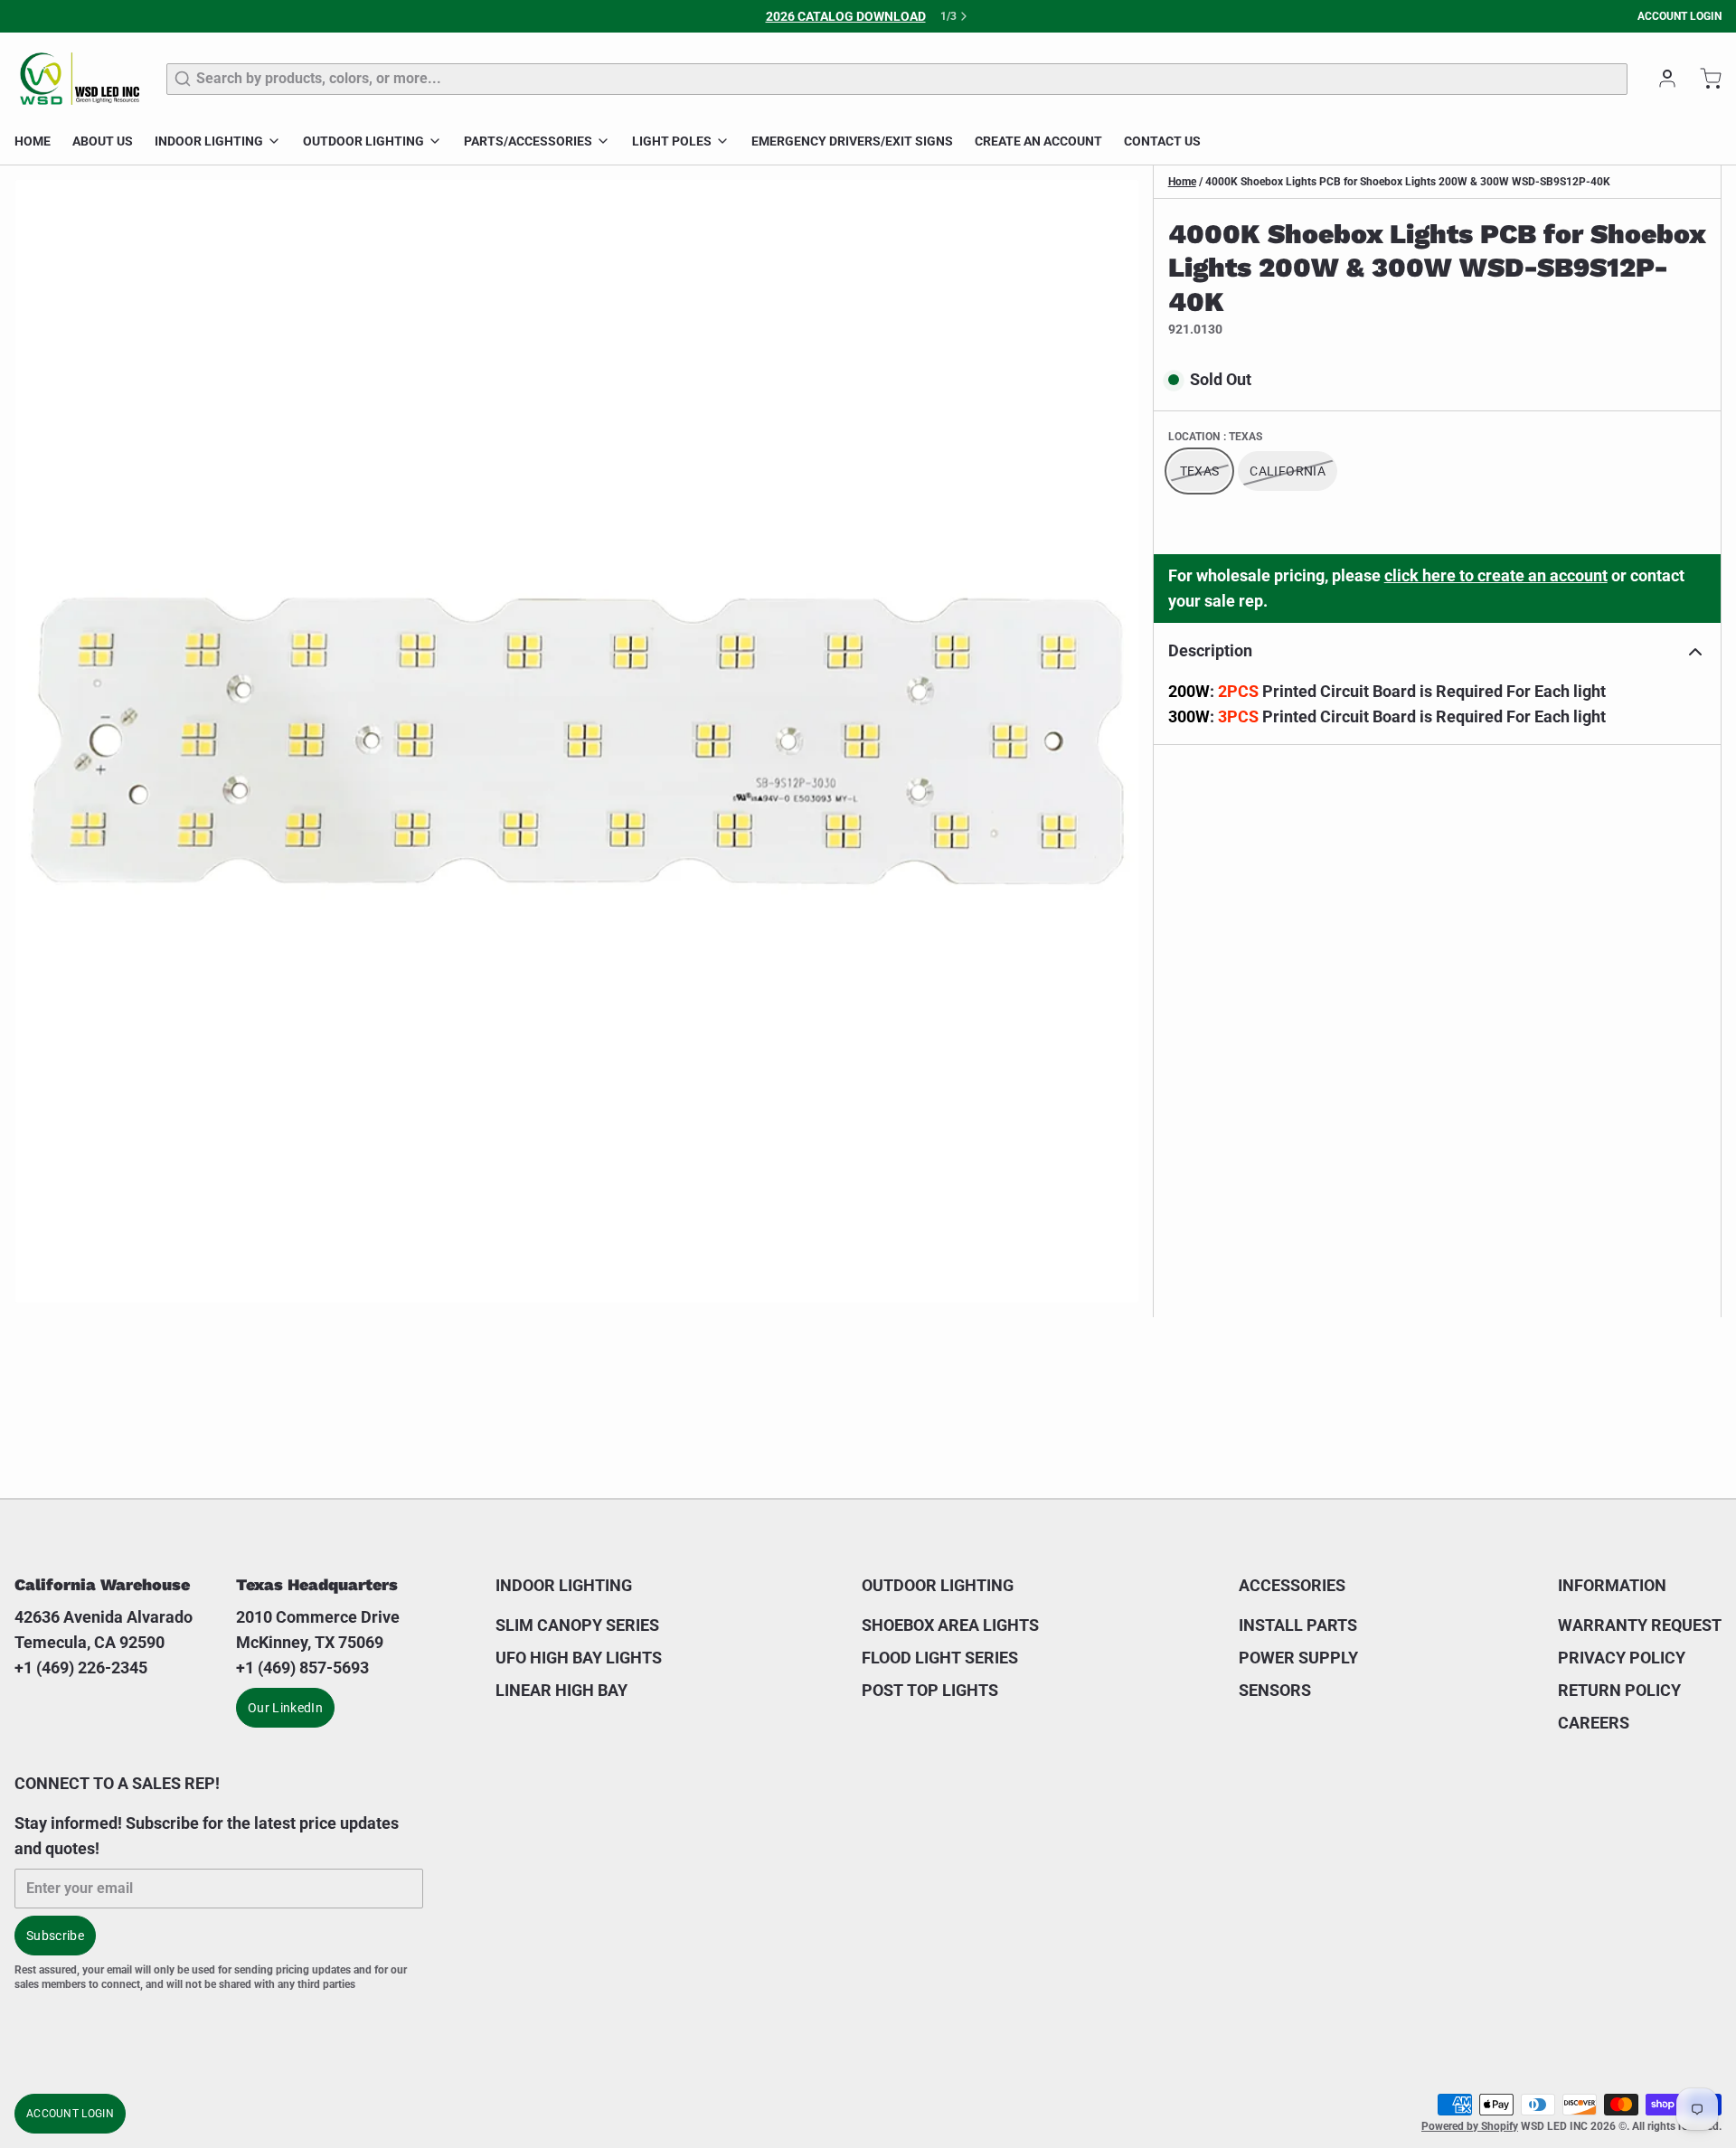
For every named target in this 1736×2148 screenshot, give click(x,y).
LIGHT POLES (672, 141)
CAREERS (1594, 1723)
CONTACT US (1162, 141)
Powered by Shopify (1470, 2126)
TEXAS (1200, 472)
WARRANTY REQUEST (1640, 1625)
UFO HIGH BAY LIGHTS (579, 1658)
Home (1182, 182)
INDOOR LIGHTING (209, 141)
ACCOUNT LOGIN (1679, 16)
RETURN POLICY (1619, 1690)
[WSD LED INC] (80, 79)
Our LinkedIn (285, 1708)
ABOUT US (103, 141)
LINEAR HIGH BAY (561, 1690)
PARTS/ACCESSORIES (528, 141)
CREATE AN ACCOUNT (1038, 141)
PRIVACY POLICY (1622, 1658)
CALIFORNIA (1288, 472)
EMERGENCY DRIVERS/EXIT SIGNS (852, 141)
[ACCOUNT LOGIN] (1660, 79)
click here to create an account (1496, 576)
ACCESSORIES (1292, 1585)
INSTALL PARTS (1298, 1625)
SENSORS (1275, 1690)
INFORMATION (1612, 1585)
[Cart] (1703, 79)
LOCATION (1215, 438)
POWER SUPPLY (1298, 1658)
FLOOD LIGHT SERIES (940, 1658)
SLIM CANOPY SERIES (577, 1625)
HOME (33, 141)
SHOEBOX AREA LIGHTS (950, 1625)
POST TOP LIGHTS (930, 1690)
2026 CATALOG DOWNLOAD (846, 16)
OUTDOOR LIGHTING (363, 141)
